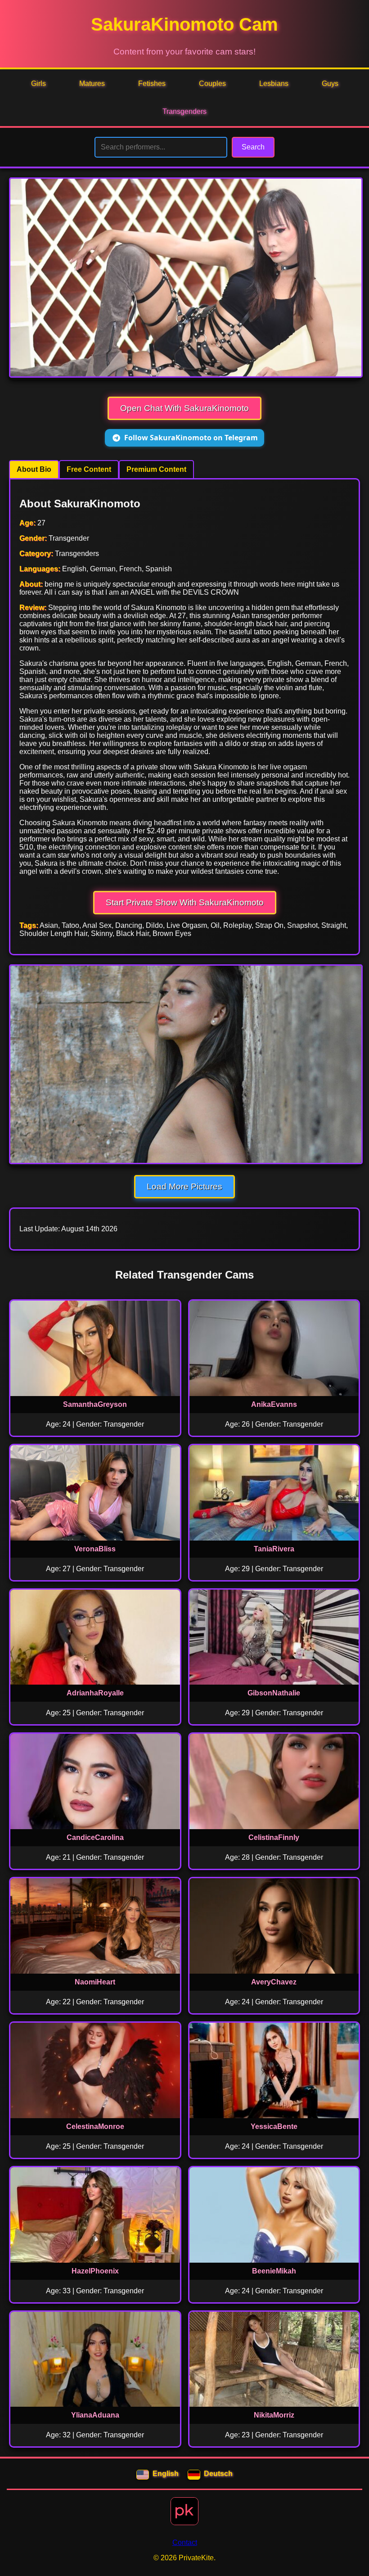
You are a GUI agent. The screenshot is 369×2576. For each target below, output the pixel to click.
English (166, 2474)
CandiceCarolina (95, 1837)
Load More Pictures (184, 1186)
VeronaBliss (95, 1549)
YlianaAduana (95, 2415)
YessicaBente (274, 2126)
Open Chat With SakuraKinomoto (184, 408)
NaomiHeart (95, 1982)
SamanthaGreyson (95, 1404)
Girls (38, 84)
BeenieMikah (274, 2271)
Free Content (89, 469)
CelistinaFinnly (274, 1837)
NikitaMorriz (274, 2415)
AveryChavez (274, 1982)
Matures (92, 84)
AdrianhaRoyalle (95, 1693)
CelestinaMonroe (95, 2126)
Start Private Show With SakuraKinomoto (185, 902)
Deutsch (218, 2474)
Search (253, 147)
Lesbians (274, 84)
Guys (330, 84)
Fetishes (152, 84)
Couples (212, 84)
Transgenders (184, 111)
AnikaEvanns (274, 1404)
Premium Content (156, 469)
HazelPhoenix (95, 2271)
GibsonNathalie (274, 1693)
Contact (185, 2542)
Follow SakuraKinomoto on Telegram (191, 438)
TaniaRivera (274, 1549)
